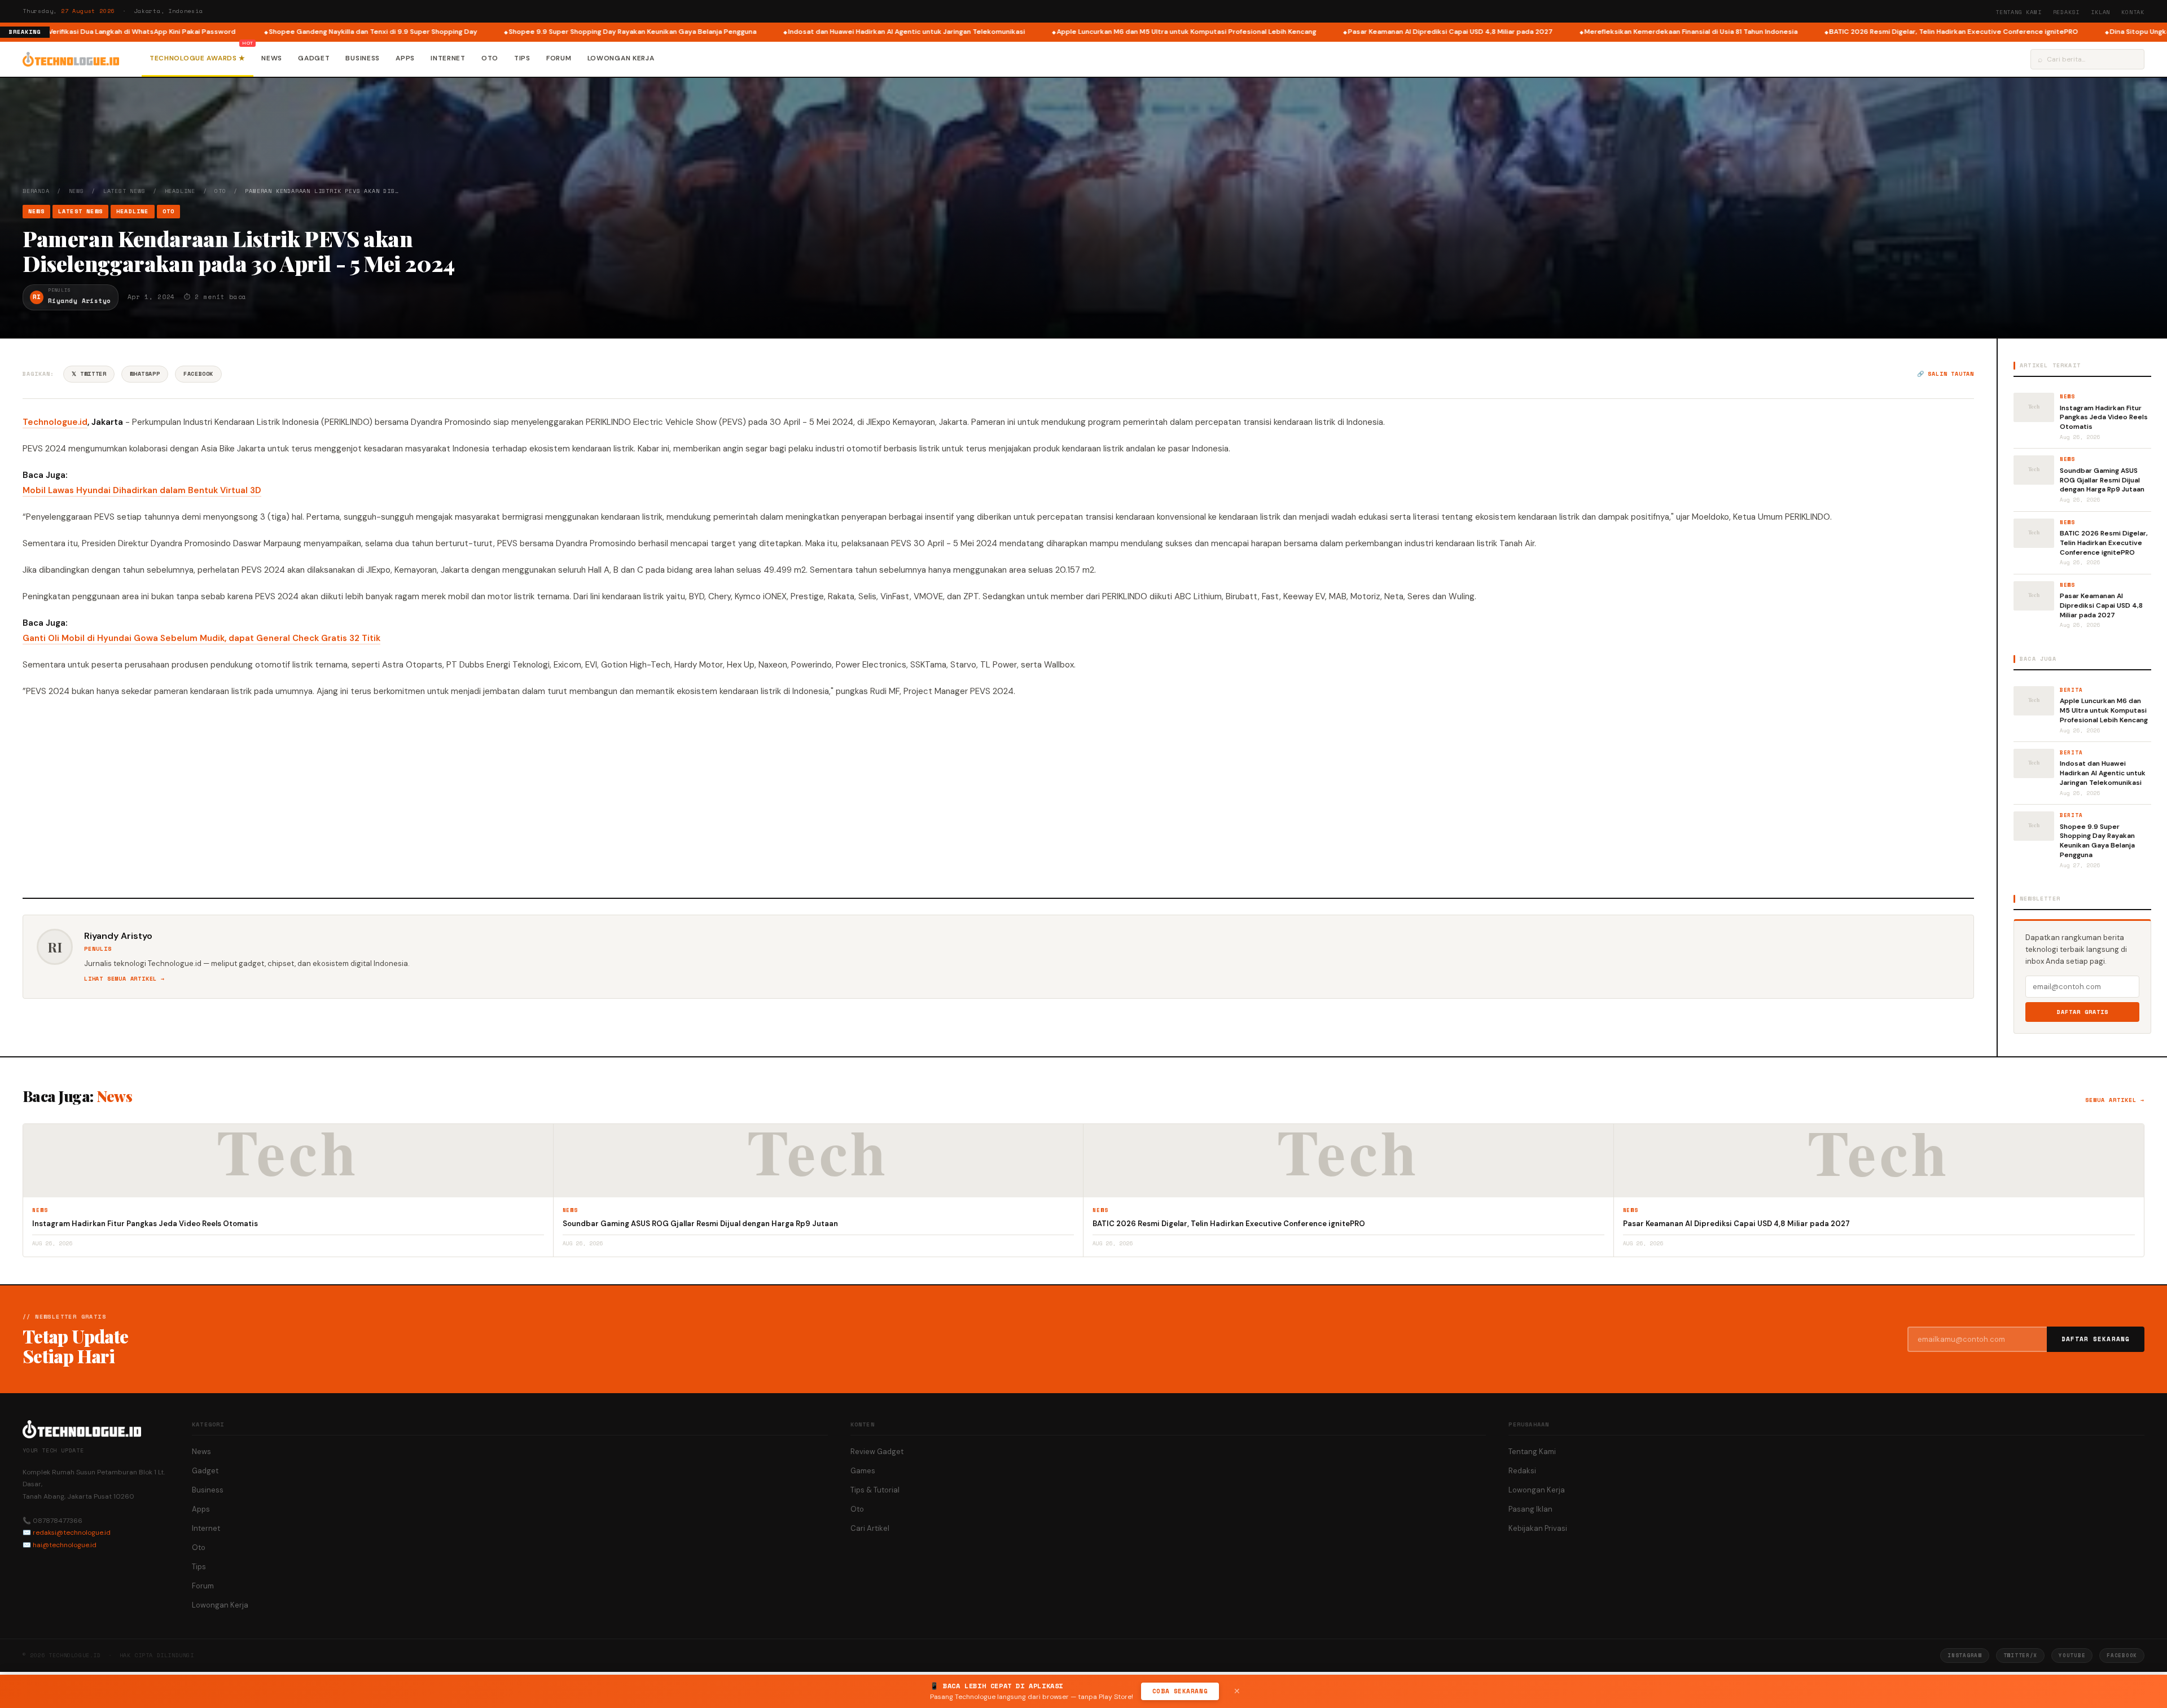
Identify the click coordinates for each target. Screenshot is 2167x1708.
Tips (522, 58)
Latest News (124, 191)
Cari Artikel (870, 1528)
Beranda (36, 191)
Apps (405, 58)
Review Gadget (877, 1452)
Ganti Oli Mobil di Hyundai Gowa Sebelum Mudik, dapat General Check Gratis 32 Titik (201, 638)
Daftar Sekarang (2096, 1339)
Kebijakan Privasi (1538, 1528)
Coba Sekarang (1180, 1691)
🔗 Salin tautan (1946, 374)
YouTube (2072, 1655)
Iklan (2100, 12)
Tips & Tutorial (875, 1490)
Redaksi (2067, 12)
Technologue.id (55, 422)
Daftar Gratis (2083, 1012)
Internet (448, 58)
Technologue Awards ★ (198, 58)
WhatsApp (145, 374)
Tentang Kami (2019, 12)
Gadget (314, 58)
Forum (559, 58)
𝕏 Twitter (89, 374)
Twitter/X (2020, 1655)
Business (363, 58)
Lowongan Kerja (621, 58)
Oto (490, 58)
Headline (180, 191)
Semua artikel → (2115, 1100)
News (272, 58)
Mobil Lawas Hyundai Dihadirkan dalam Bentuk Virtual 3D (142, 490)
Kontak (2133, 12)
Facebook (198, 374)
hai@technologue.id (65, 1545)
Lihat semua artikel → (124, 979)
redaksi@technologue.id (72, 1533)
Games (863, 1471)
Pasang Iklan (1530, 1509)
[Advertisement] (998, 796)
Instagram (1964, 1655)
